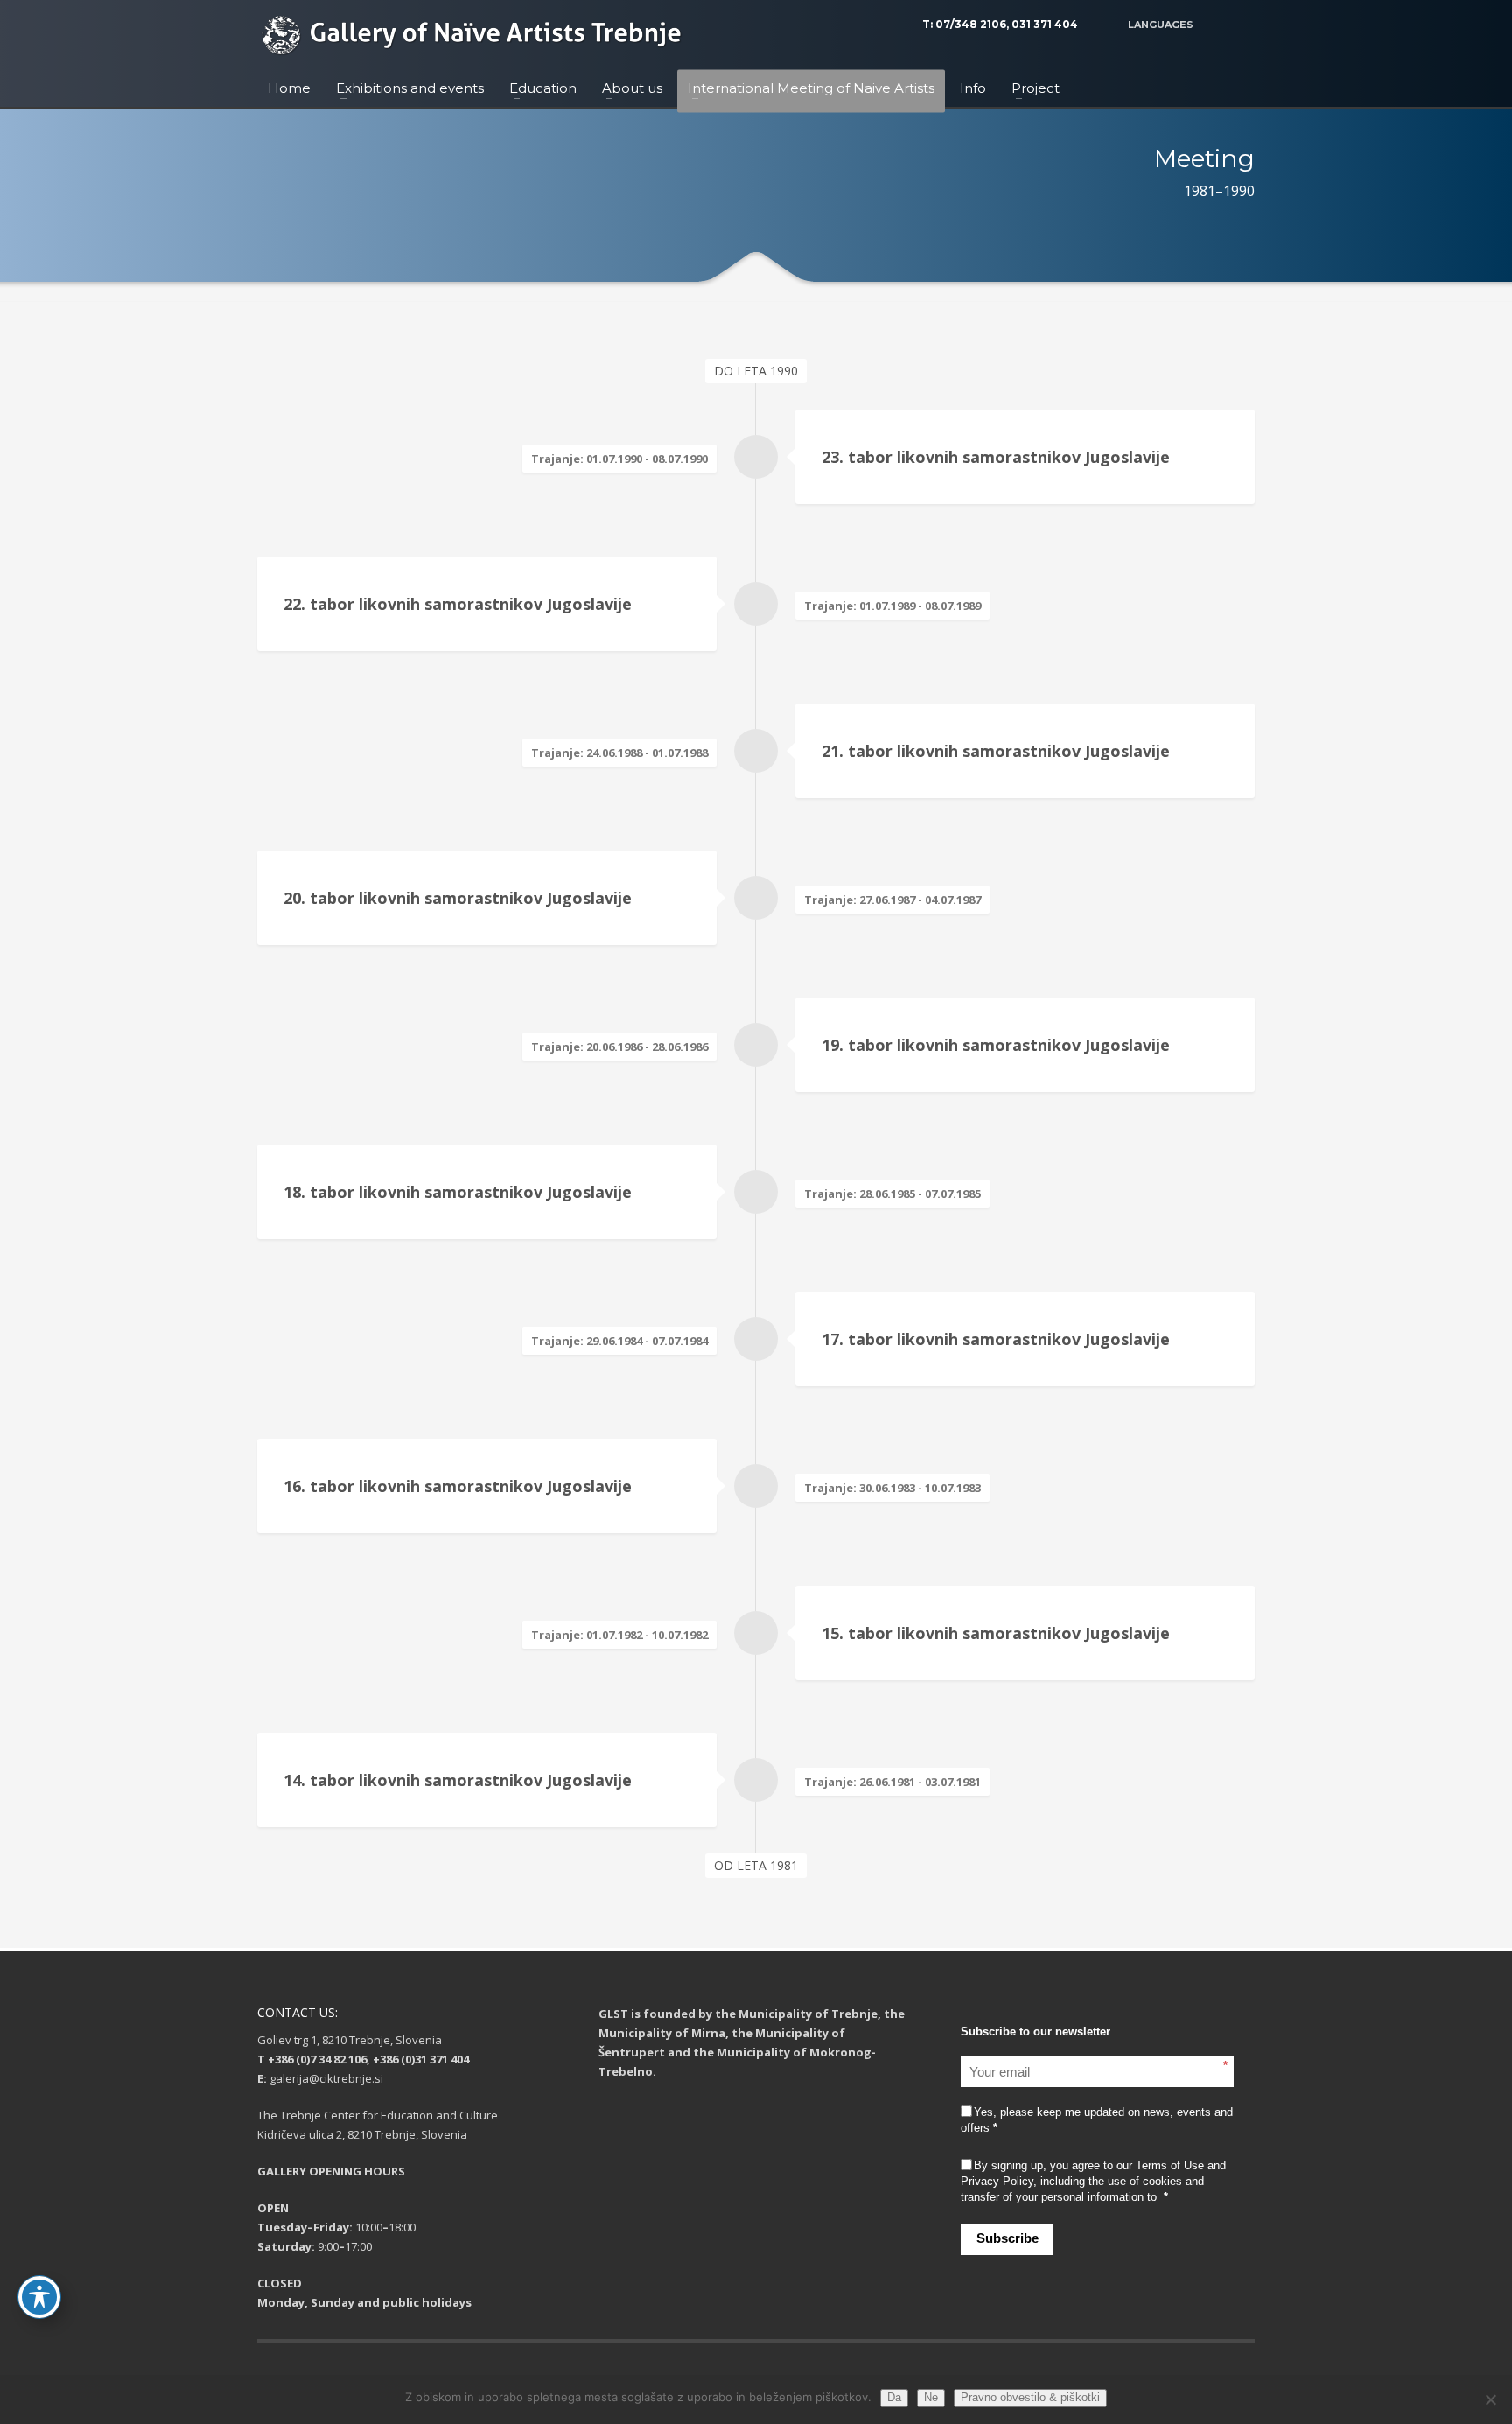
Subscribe (1008, 2238)
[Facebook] (1242, 25)
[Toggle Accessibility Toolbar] (39, 2297)
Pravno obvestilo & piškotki (1030, 2397)
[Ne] (1490, 2399)
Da (894, 2397)
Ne (931, 2397)
